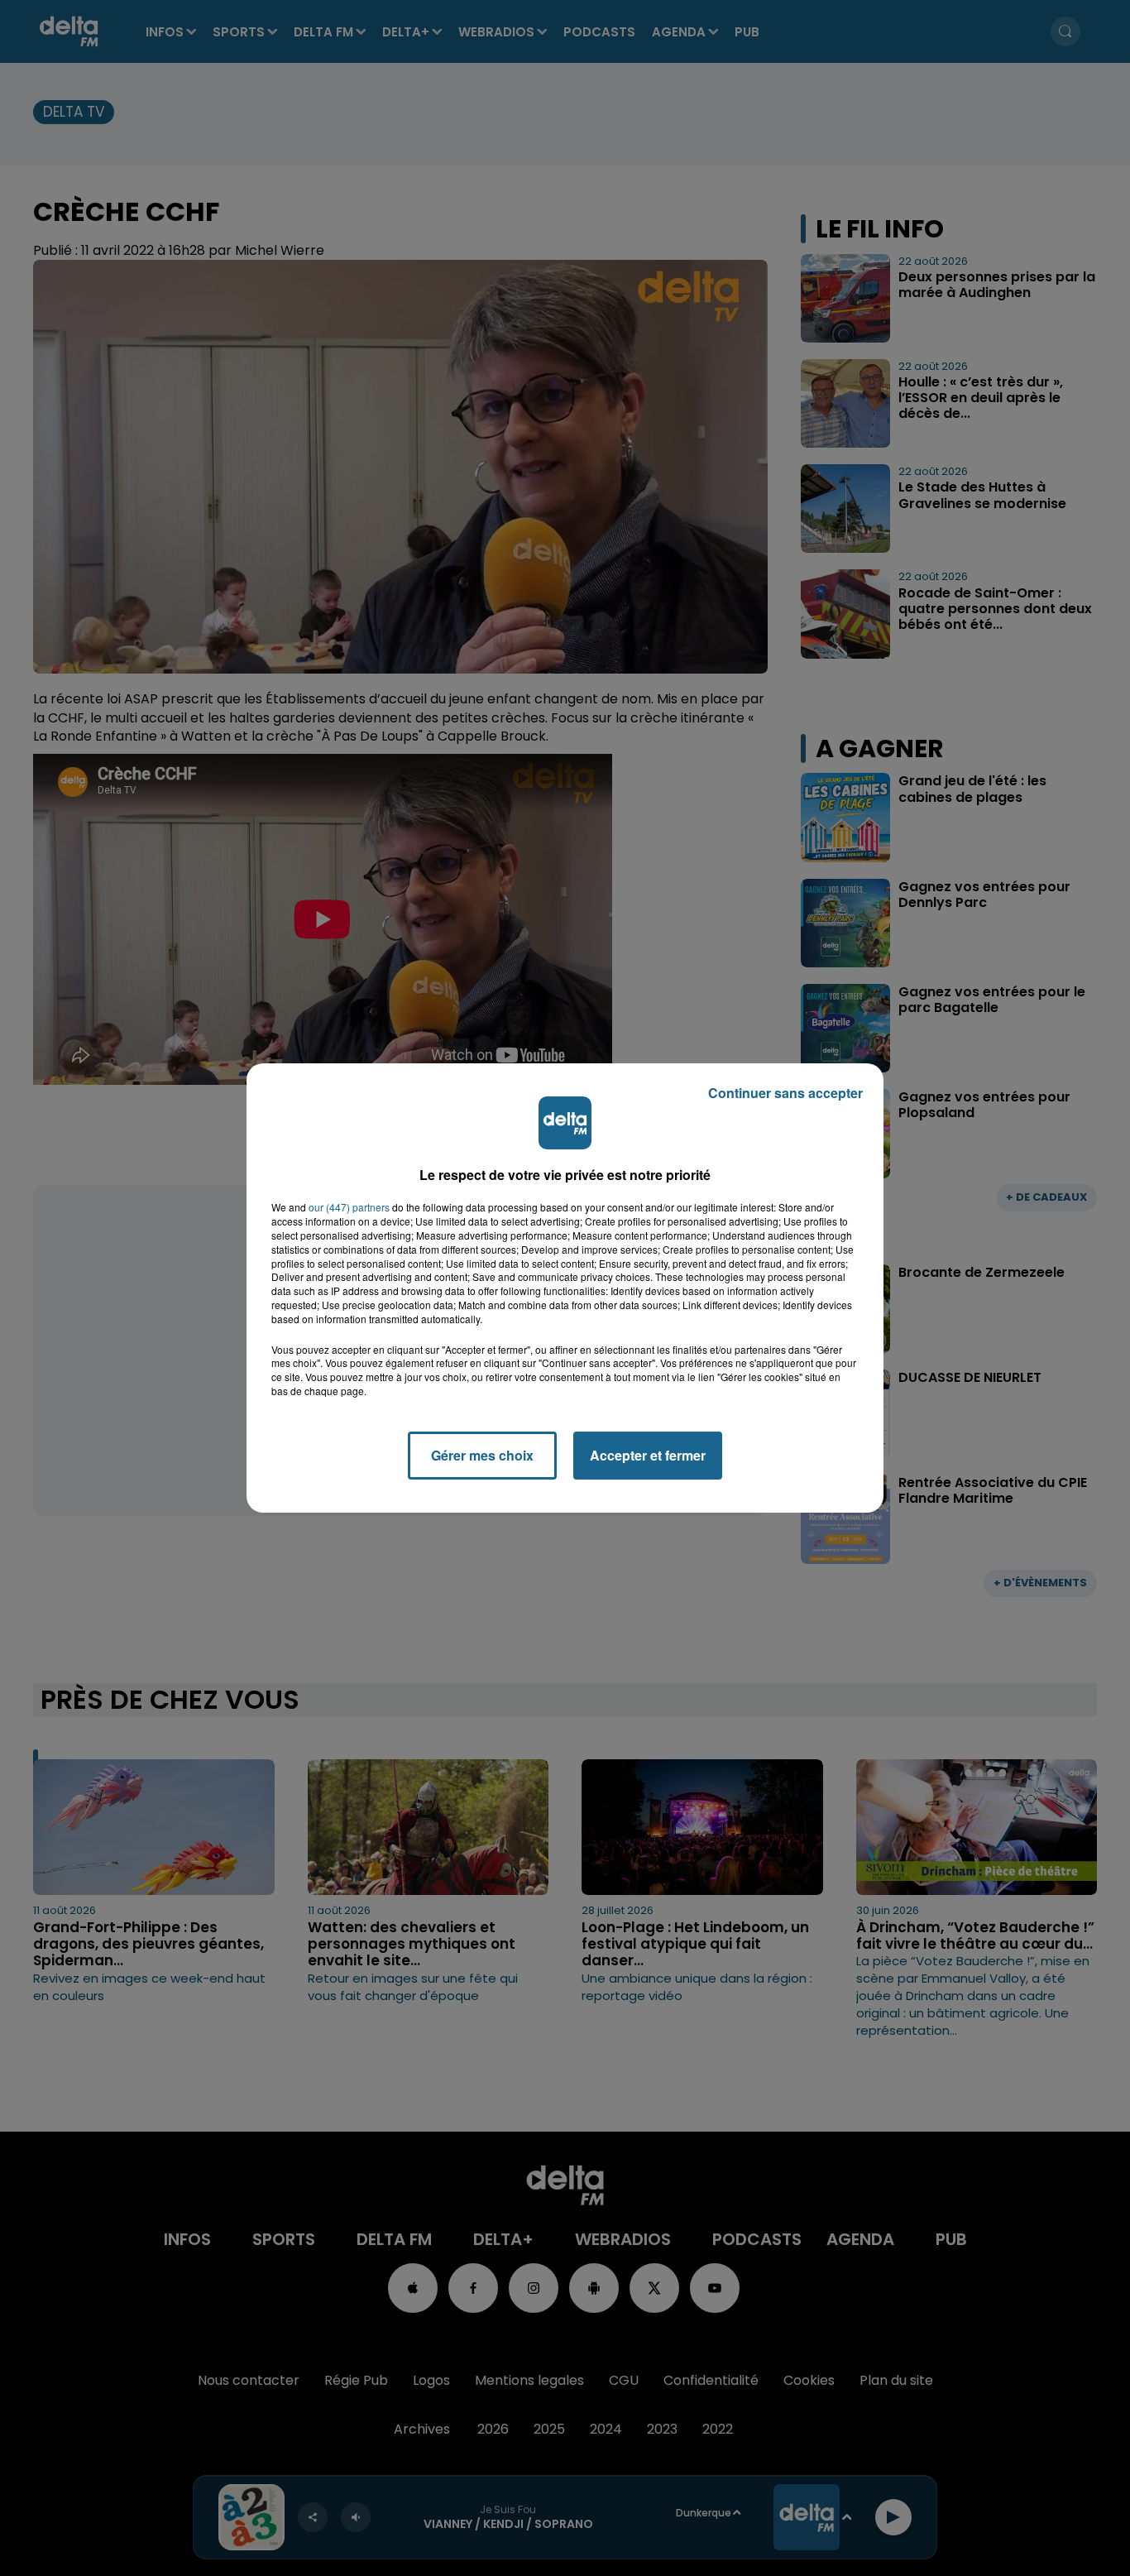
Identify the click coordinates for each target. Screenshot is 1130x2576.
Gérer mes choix (482, 1455)
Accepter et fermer (648, 1455)
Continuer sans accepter (785, 1093)
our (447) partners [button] (349, 1207)
